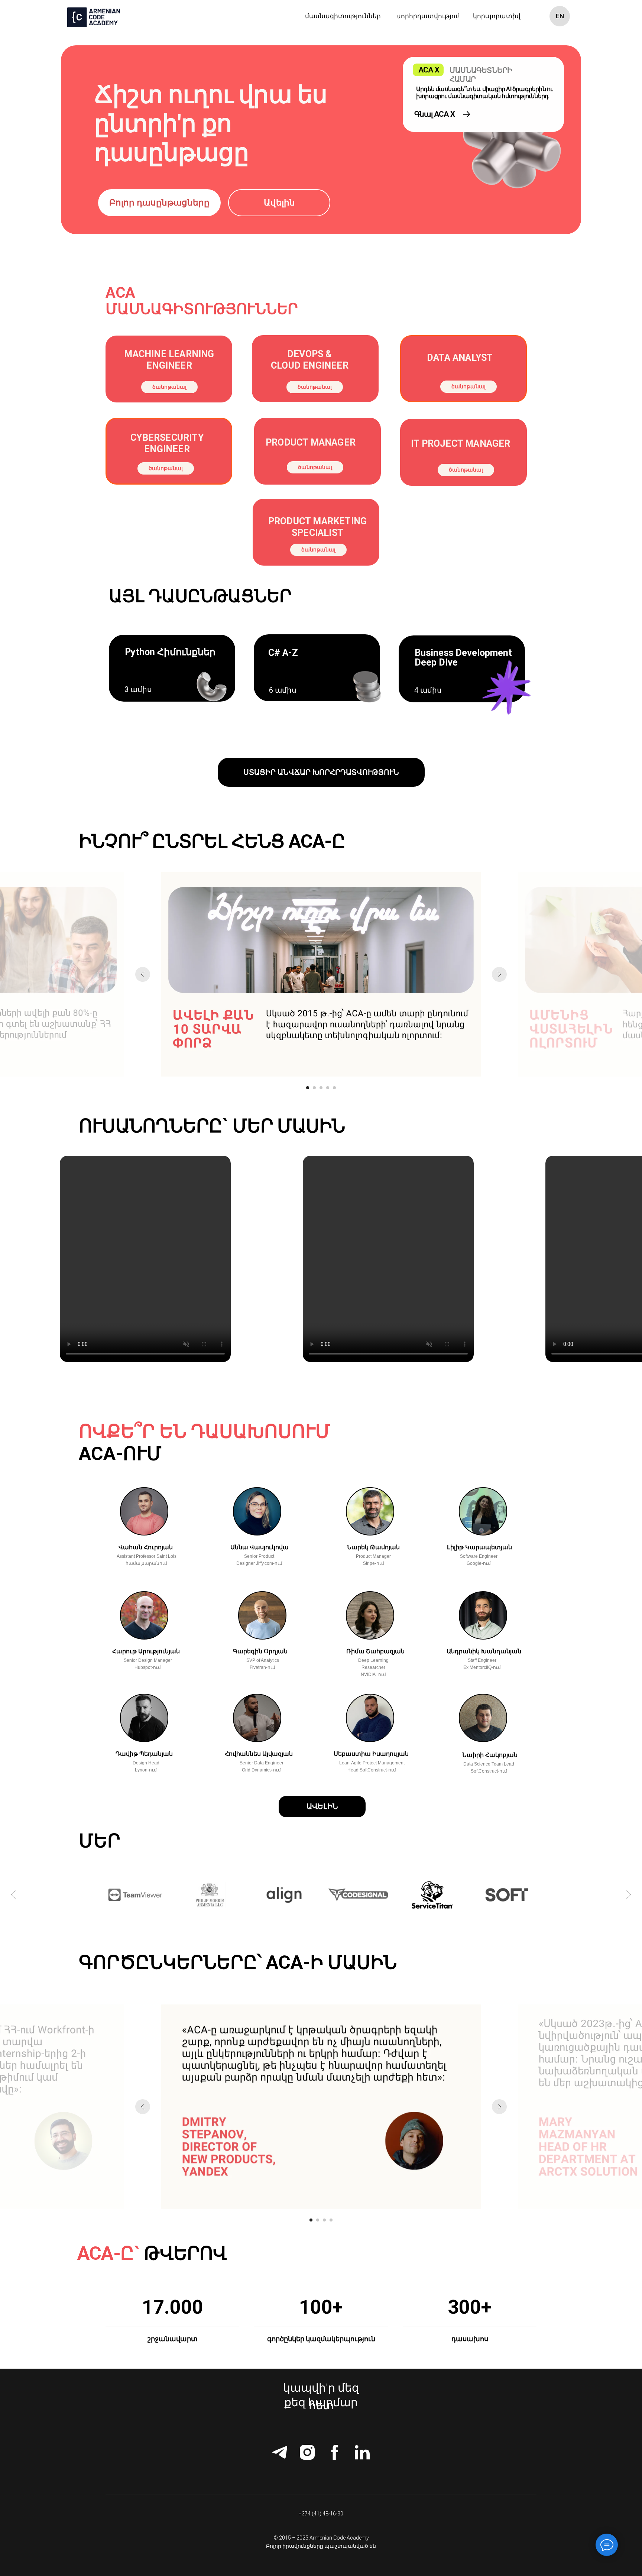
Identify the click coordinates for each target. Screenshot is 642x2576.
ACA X (429, 70)
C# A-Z (283, 653)
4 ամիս (428, 690)
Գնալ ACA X (435, 114)
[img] (467, 114)
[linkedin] (362, 2452)
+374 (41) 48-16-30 (321, 2514)
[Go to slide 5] (334, 1088)
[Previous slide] (143, 974)
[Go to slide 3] (321, 1088)
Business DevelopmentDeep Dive (463, 658)
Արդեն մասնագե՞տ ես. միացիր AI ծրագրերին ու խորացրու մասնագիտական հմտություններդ (484, 93)
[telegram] (280, 2452)
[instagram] (307, 2452)
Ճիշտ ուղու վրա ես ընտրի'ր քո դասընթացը (211, 124)
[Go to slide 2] (314, 1088)
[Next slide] (499, 974)
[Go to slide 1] (308, 1088)
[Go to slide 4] (328, 1088)
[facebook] (335, 2452)
